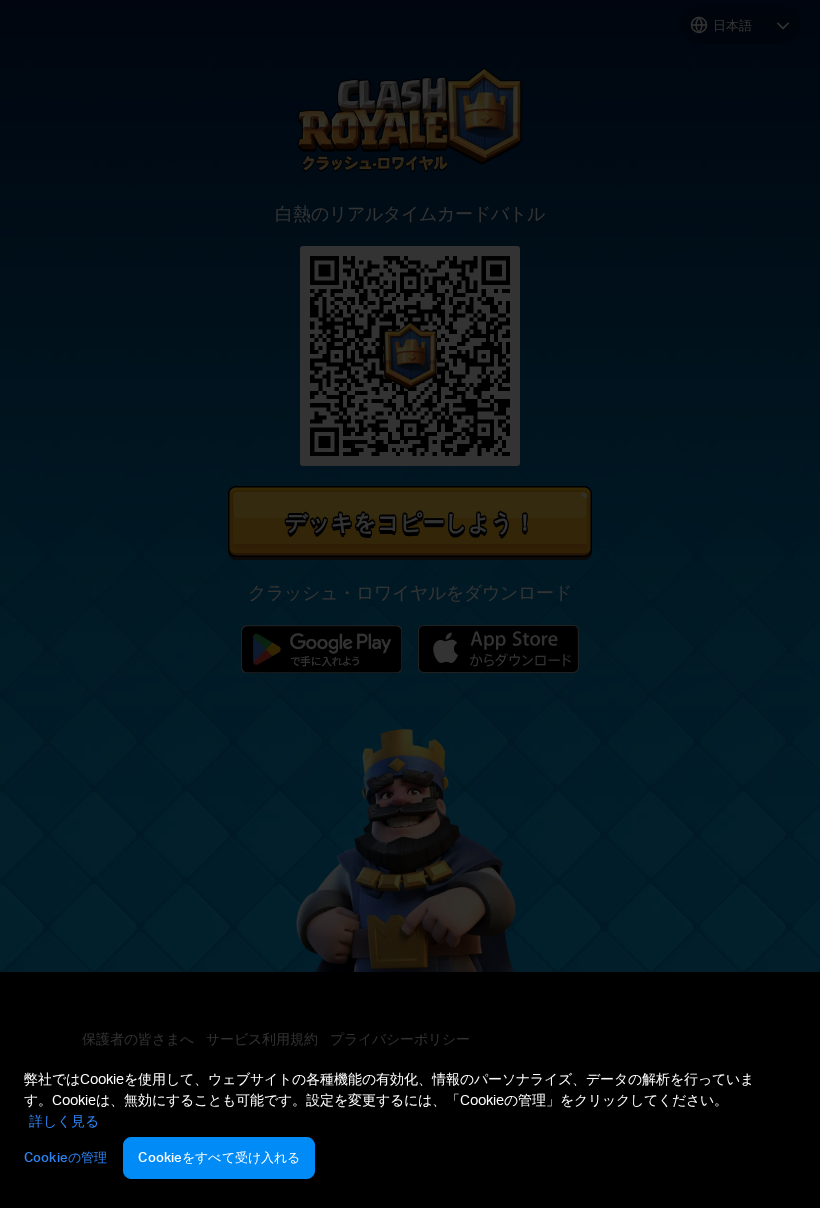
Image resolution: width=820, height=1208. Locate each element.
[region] (410, 1127)
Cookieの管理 (65, 1157)
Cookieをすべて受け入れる (219, 1157)
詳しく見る (64, 1120)
